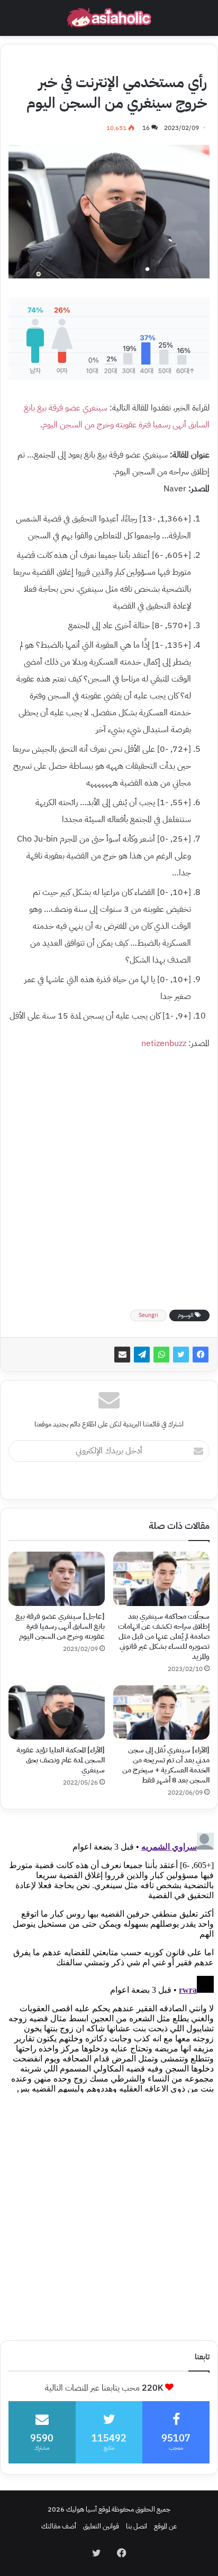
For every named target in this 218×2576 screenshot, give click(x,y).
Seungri (148, 1315)
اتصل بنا (137, 2526)
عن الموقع (165, 2526)
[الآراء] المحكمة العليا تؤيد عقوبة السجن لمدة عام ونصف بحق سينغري (61, 1760)
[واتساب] (161, 1355)
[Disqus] (109, 1961)
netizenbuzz (164, 1043)
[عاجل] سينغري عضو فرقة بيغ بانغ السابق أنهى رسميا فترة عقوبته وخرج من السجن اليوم (60, 1626)
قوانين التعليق (101, 2526)
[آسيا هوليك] (109, 18)
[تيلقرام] (142, 1355)
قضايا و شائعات (117, 61)
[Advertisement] (109, 1177)
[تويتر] (181, 1355)
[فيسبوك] (201, 1355)
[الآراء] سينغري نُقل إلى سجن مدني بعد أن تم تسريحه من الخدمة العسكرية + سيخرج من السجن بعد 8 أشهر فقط (166, 1765)
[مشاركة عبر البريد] (122, 1355)
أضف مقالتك (59, 2526)
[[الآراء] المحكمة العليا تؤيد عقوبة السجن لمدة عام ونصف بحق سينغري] (57, 1712)
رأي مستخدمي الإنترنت (175, 61)
